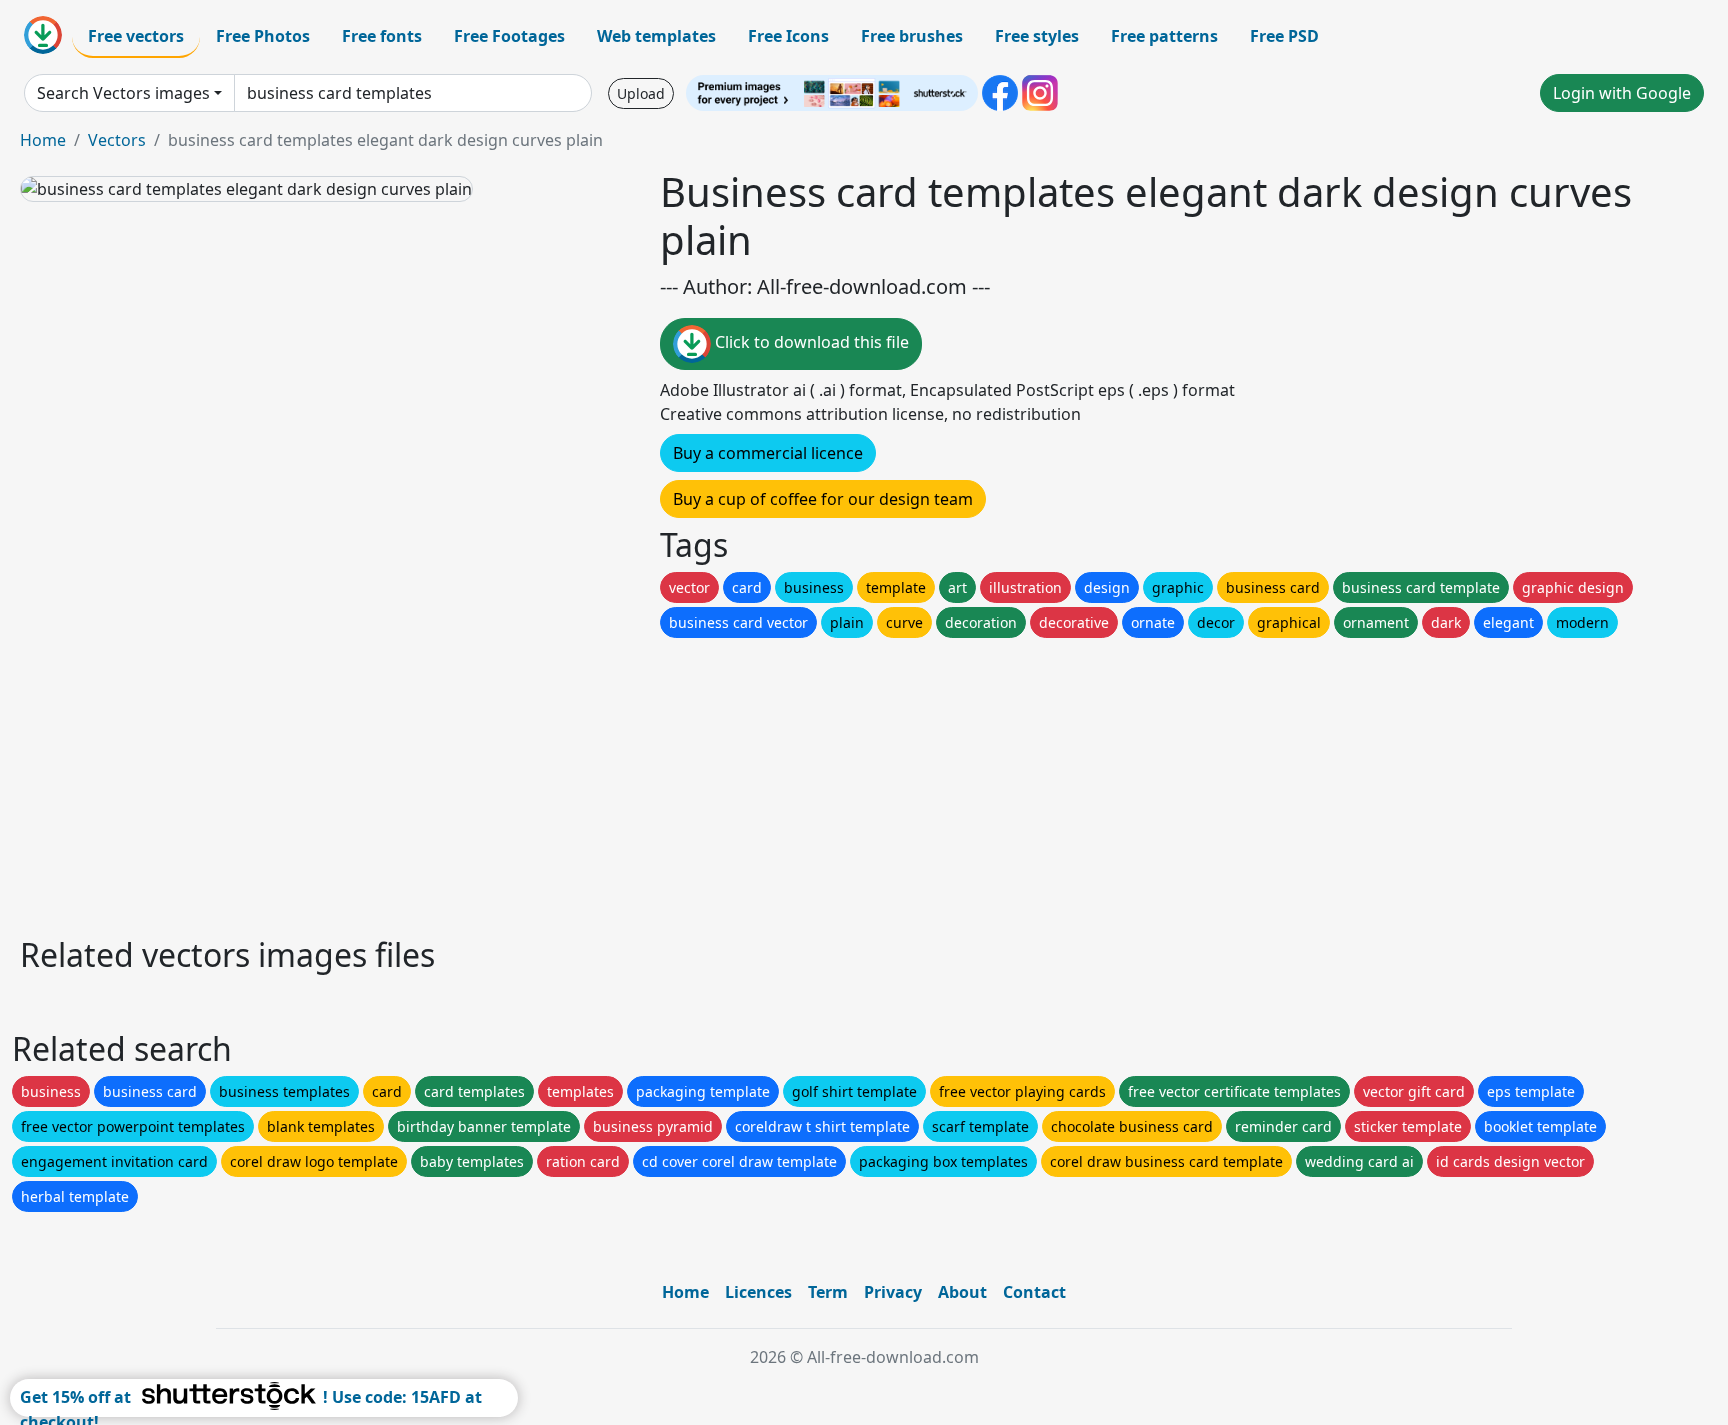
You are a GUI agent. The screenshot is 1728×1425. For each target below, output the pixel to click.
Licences (758, 1292)
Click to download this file (810, 342)
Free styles (1037, 36)
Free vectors (136, 36)
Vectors (117, 140)
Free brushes (912, 36)
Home (43, 140)
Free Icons (788, 36)
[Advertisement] (618, 782)
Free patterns (1164, 36)
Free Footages (509, 36)
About (962, 1292)
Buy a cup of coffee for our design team (823, 499)
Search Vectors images (123, 93)
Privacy (893, 1292)
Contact (1034, 1292)
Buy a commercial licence (768, 453)
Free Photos (263, 36)
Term (828, 1292)
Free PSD (1284, 36)
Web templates (656, 36)
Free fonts (382, 36)
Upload (641, 93)
